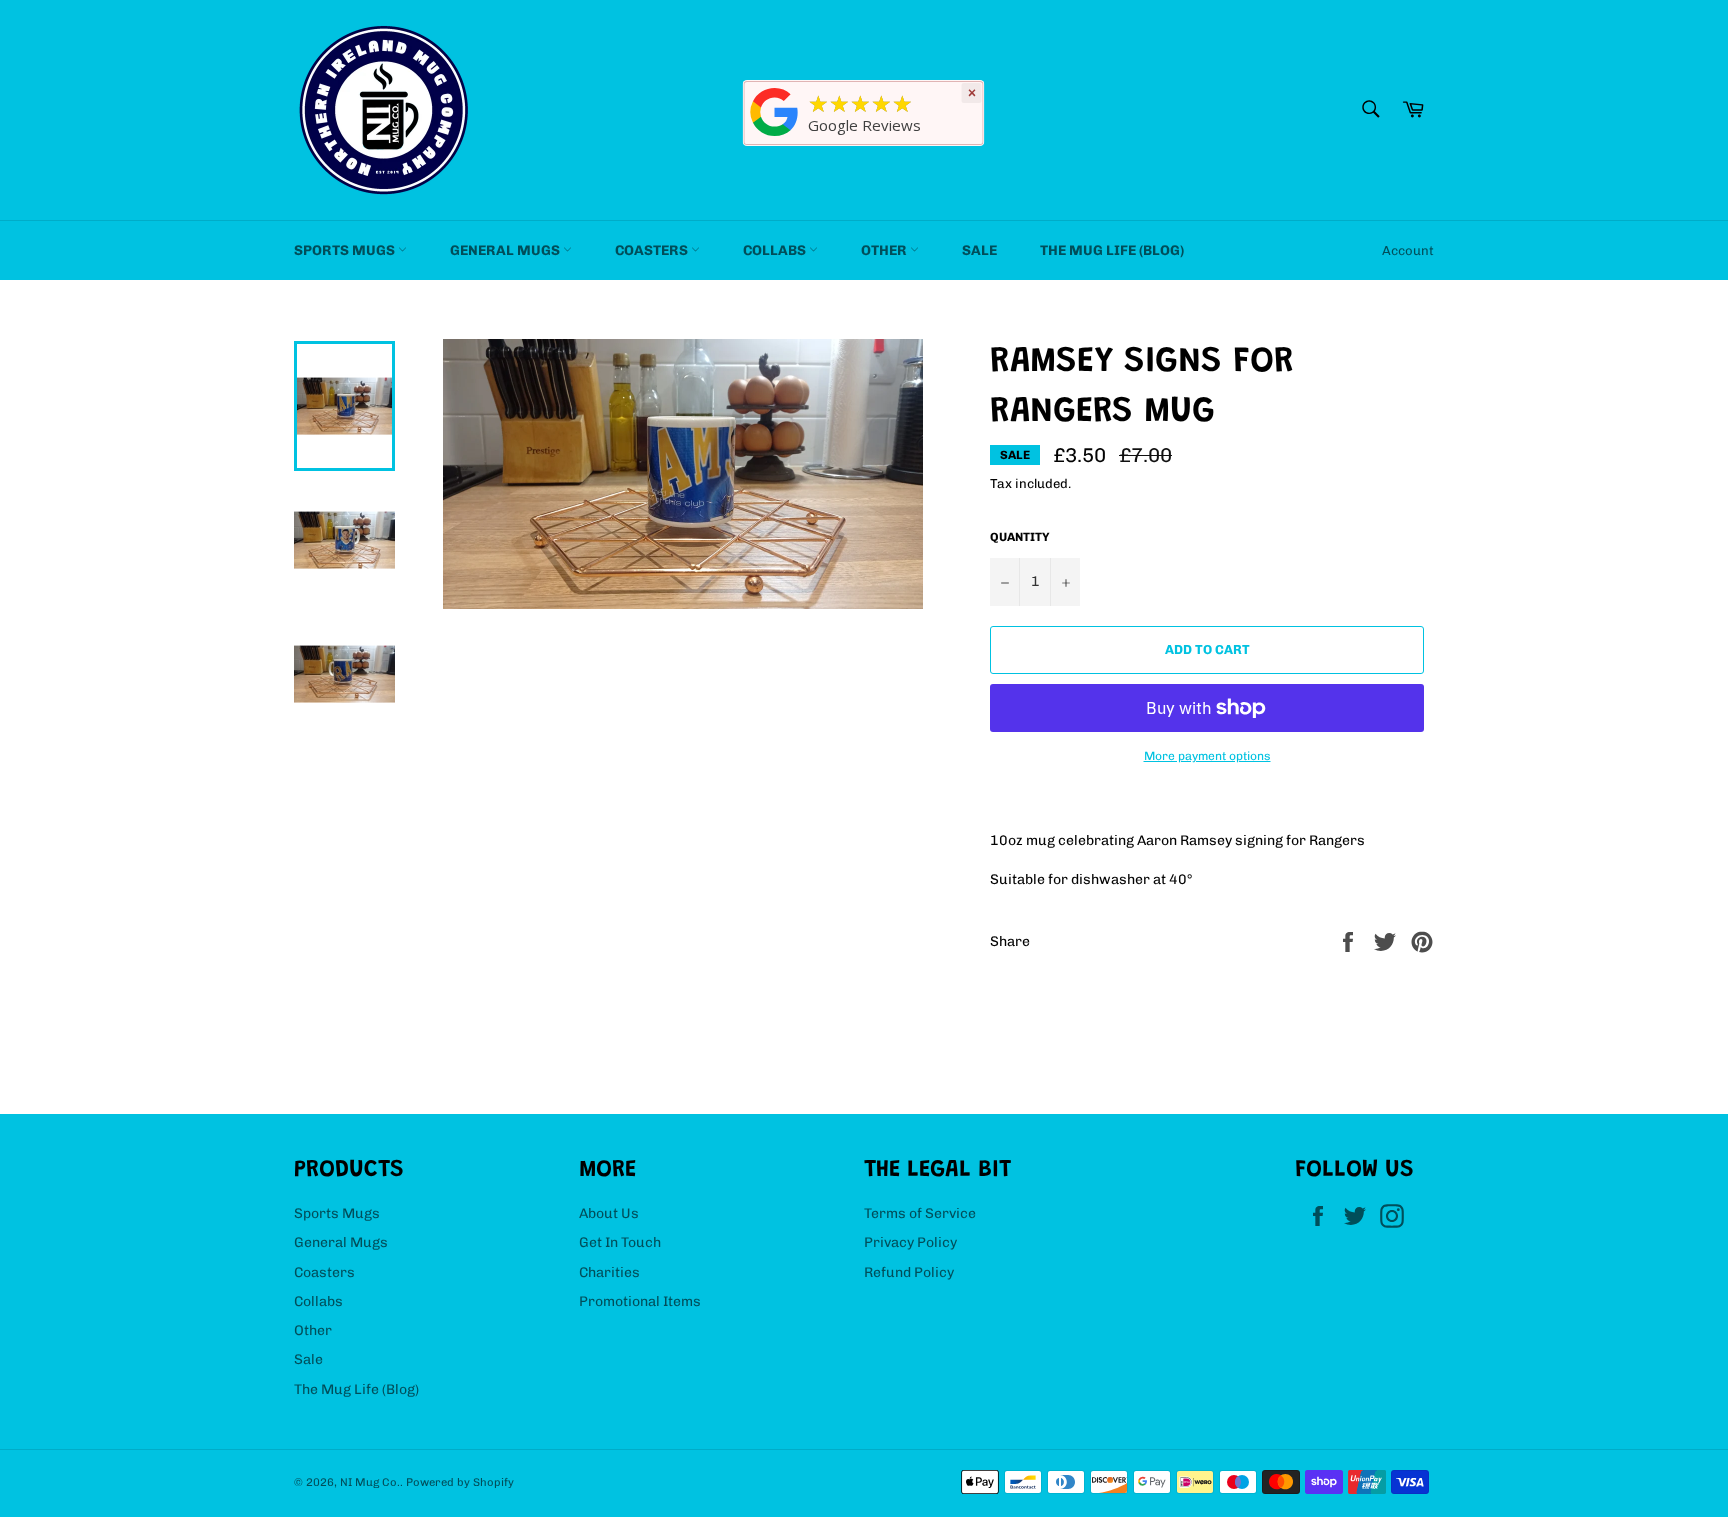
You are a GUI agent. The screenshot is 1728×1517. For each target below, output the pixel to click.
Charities (609, 1272)
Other (885, 250)
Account (1408, 250)
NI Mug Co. (370, 1482)
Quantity (1020, 537)
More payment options (1207, 756)
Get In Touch (620, 1242)
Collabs (776, 250)
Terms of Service (920, 1213)
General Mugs (506, 250)
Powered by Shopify (460, 1482)
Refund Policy (909, 1272)
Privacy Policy (910, 1242)
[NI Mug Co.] (775, 136)
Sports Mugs (346, 250)
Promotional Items (640, 1301)
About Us (609, 1213)
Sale (979, 250)
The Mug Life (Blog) (1112, 250)
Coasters (653, 250)
